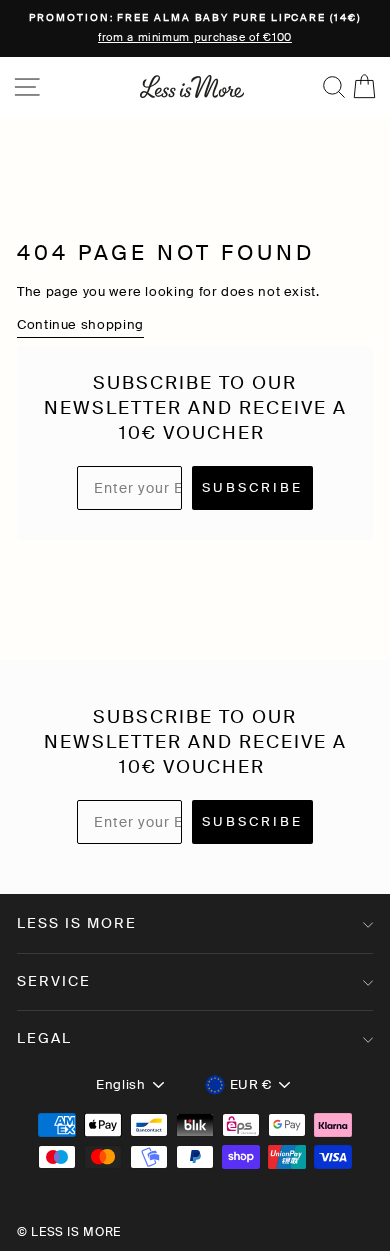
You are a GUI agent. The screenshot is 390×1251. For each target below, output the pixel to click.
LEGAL (44, 1038)
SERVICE (54, 981)
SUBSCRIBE (252, 487)
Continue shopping (80, 324)
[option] (195, 28)
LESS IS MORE (77, 923)
